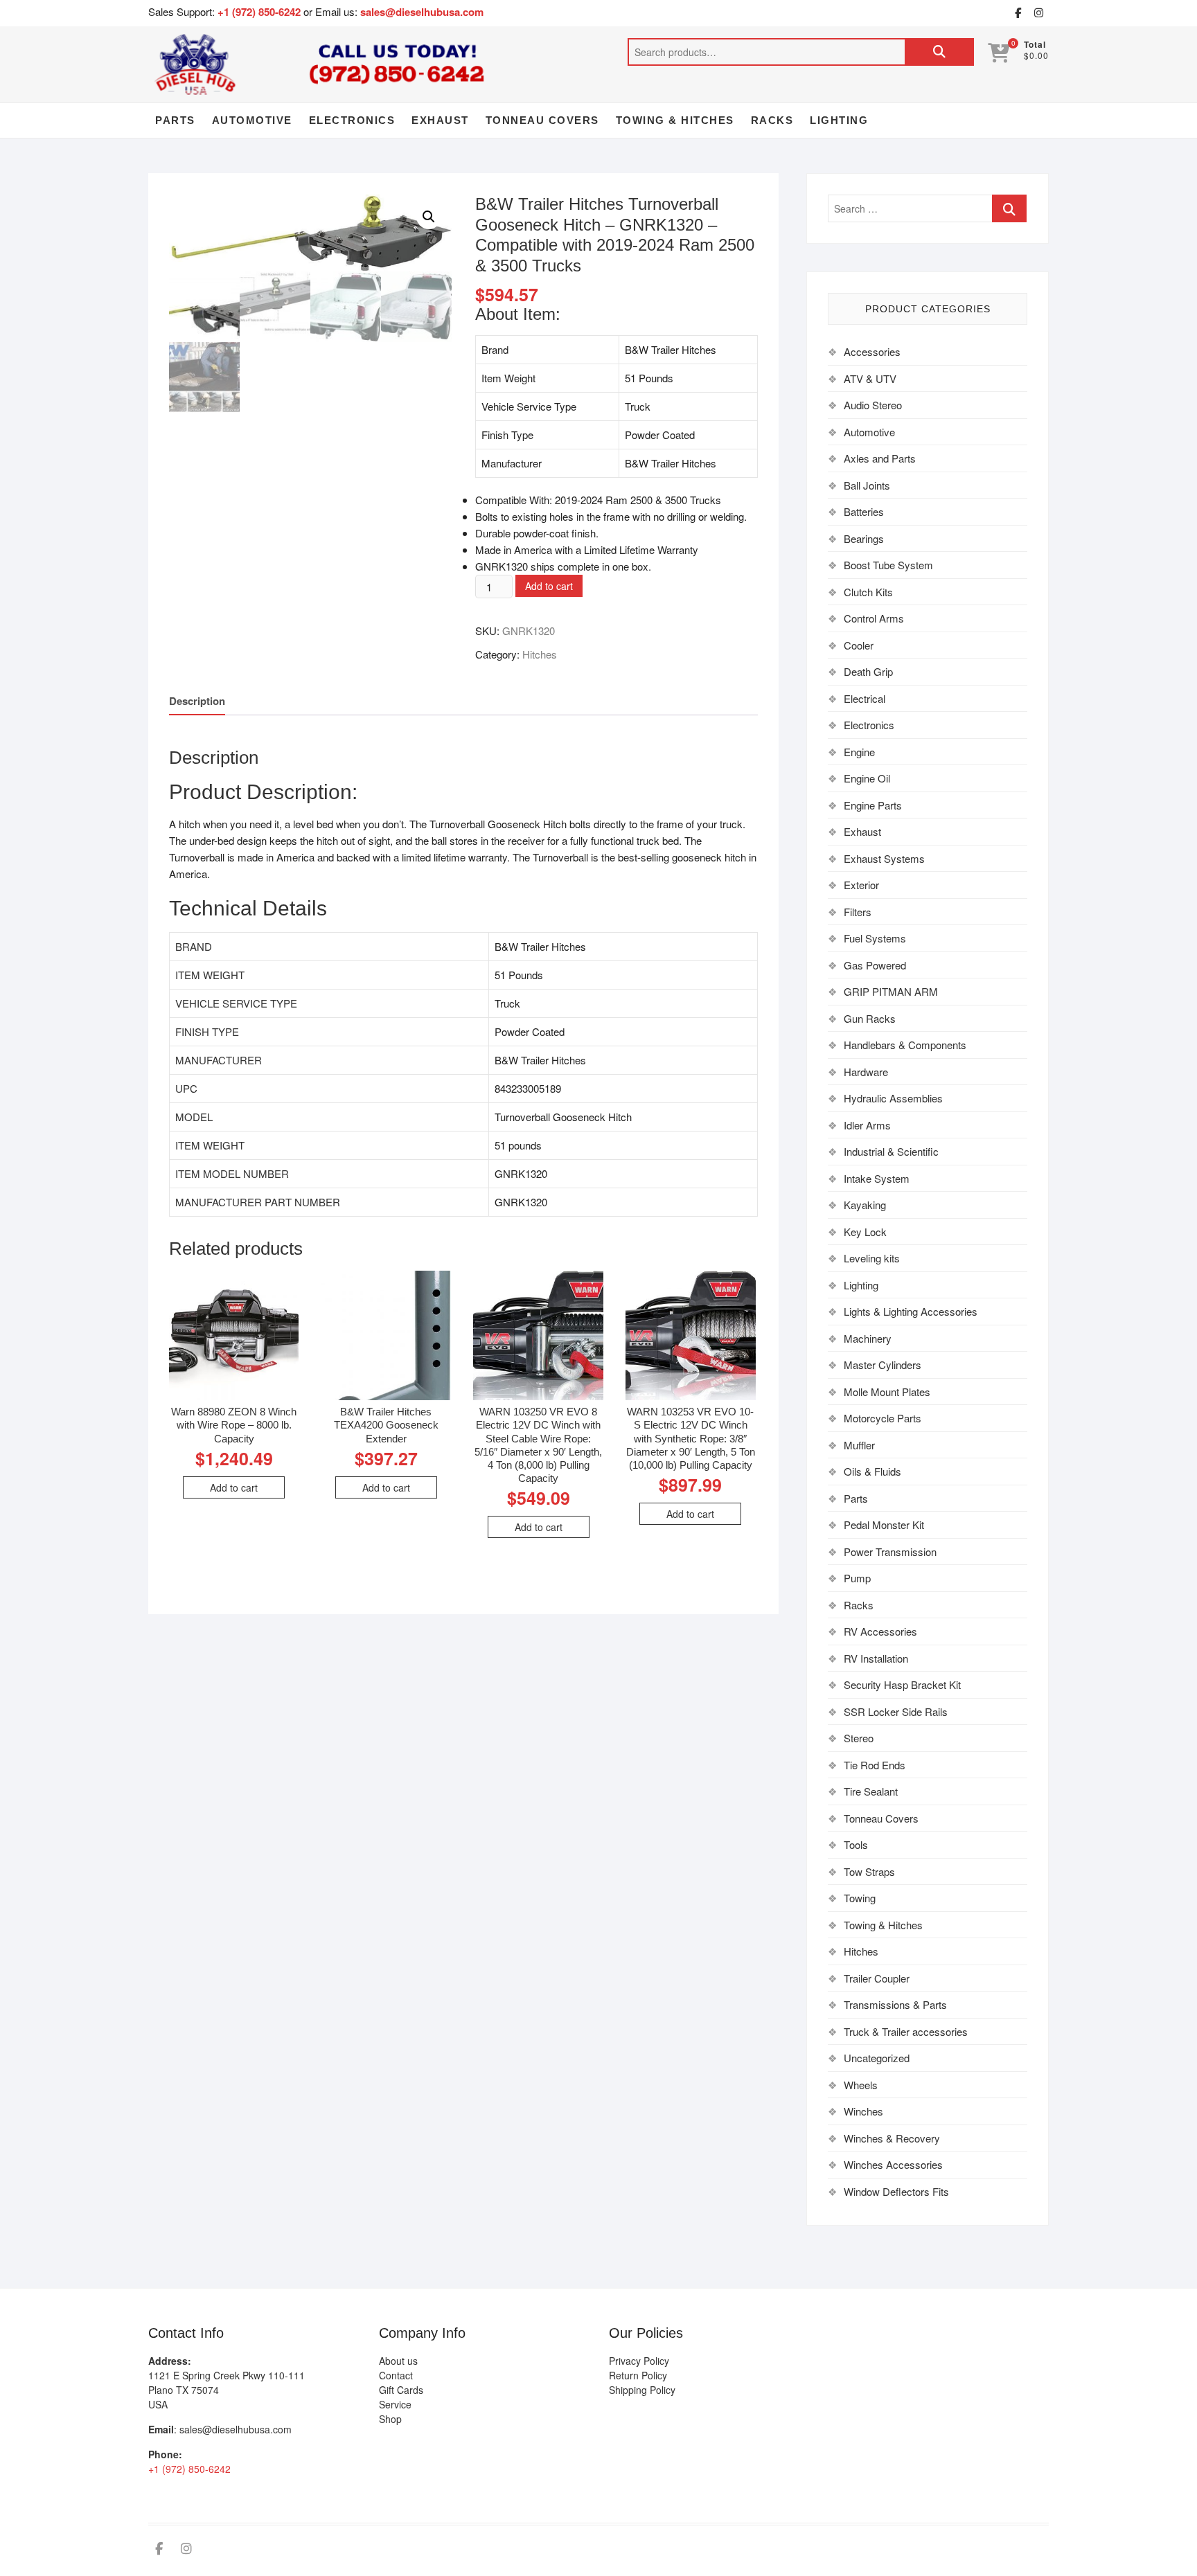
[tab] (197, 701)
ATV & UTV (870, 378)
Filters (858, 912)
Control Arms (874, 618)
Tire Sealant (871, 1791)
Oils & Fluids (872, 1471)
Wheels (861, 2085)
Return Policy (638, 2375)
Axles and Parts (880, 458)
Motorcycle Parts (883, 1418)
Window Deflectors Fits (896, 2191)
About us (398, 2361)
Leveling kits (872, 1258)
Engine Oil (867, 778)
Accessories (872, 351)
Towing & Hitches (675, 120)
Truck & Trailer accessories (906, 2031)
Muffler (859, 1445)
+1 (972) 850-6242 (260, 12)
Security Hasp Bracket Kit (902, 1684)
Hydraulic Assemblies (893, 1098)
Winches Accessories (893, 2164)
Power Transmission (890, 1551)
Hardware (866, 1072)
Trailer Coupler (877, 1978)
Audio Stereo (873, 405)
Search (939, 52)
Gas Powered (875, 965)
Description (197, 701)
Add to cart (549, 586)
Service (395, 2404)
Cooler (859, 645)
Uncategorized (877, 2058)
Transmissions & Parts (895, 2004)
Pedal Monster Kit (884, 1524)
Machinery (868, 1338)
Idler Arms (867, 1125)
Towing (860, 1898)
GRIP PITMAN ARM (891, 991)
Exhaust (440, 120)
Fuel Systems (875, 938)
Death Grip (868, 671)
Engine (859, 752)
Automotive (252, 120)
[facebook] (1018, 13)
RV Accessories (880, 1631)
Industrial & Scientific (891, 1151)
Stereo (859, 1738)
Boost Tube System (888, 565)
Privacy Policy (639, 2361)
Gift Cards (401, 2390)
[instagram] (1038, 13)
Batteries (864, 511)
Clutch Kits (868, 592)
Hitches (540, 654)
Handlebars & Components (905, 1045)
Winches (863, 2111)
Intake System (877, 1178)
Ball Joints (867, 485)
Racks (772, 120)
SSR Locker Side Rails (896, 1711)
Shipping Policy (642, 2390)
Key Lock (865, 1232)
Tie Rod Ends (875, 1765)
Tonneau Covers (542, 120)
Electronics (352, 120)
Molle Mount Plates (887, 1392)
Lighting (839, 120)
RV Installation (876, 1658)
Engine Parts (873, 805)
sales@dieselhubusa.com (422, 12)
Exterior (861, 885)
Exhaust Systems (884, 858)
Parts (175, 120)
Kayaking (865, 1205)
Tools (856, 1844)
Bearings (864, 538)
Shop (390, 2419)
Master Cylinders (883, 1365)
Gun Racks (870, 1018)
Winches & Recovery (892, 2138)
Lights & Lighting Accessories (911, 1311)
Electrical (864, 698)
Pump (857, 1578)
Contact (396, 2375)
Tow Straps (869, 1871)
